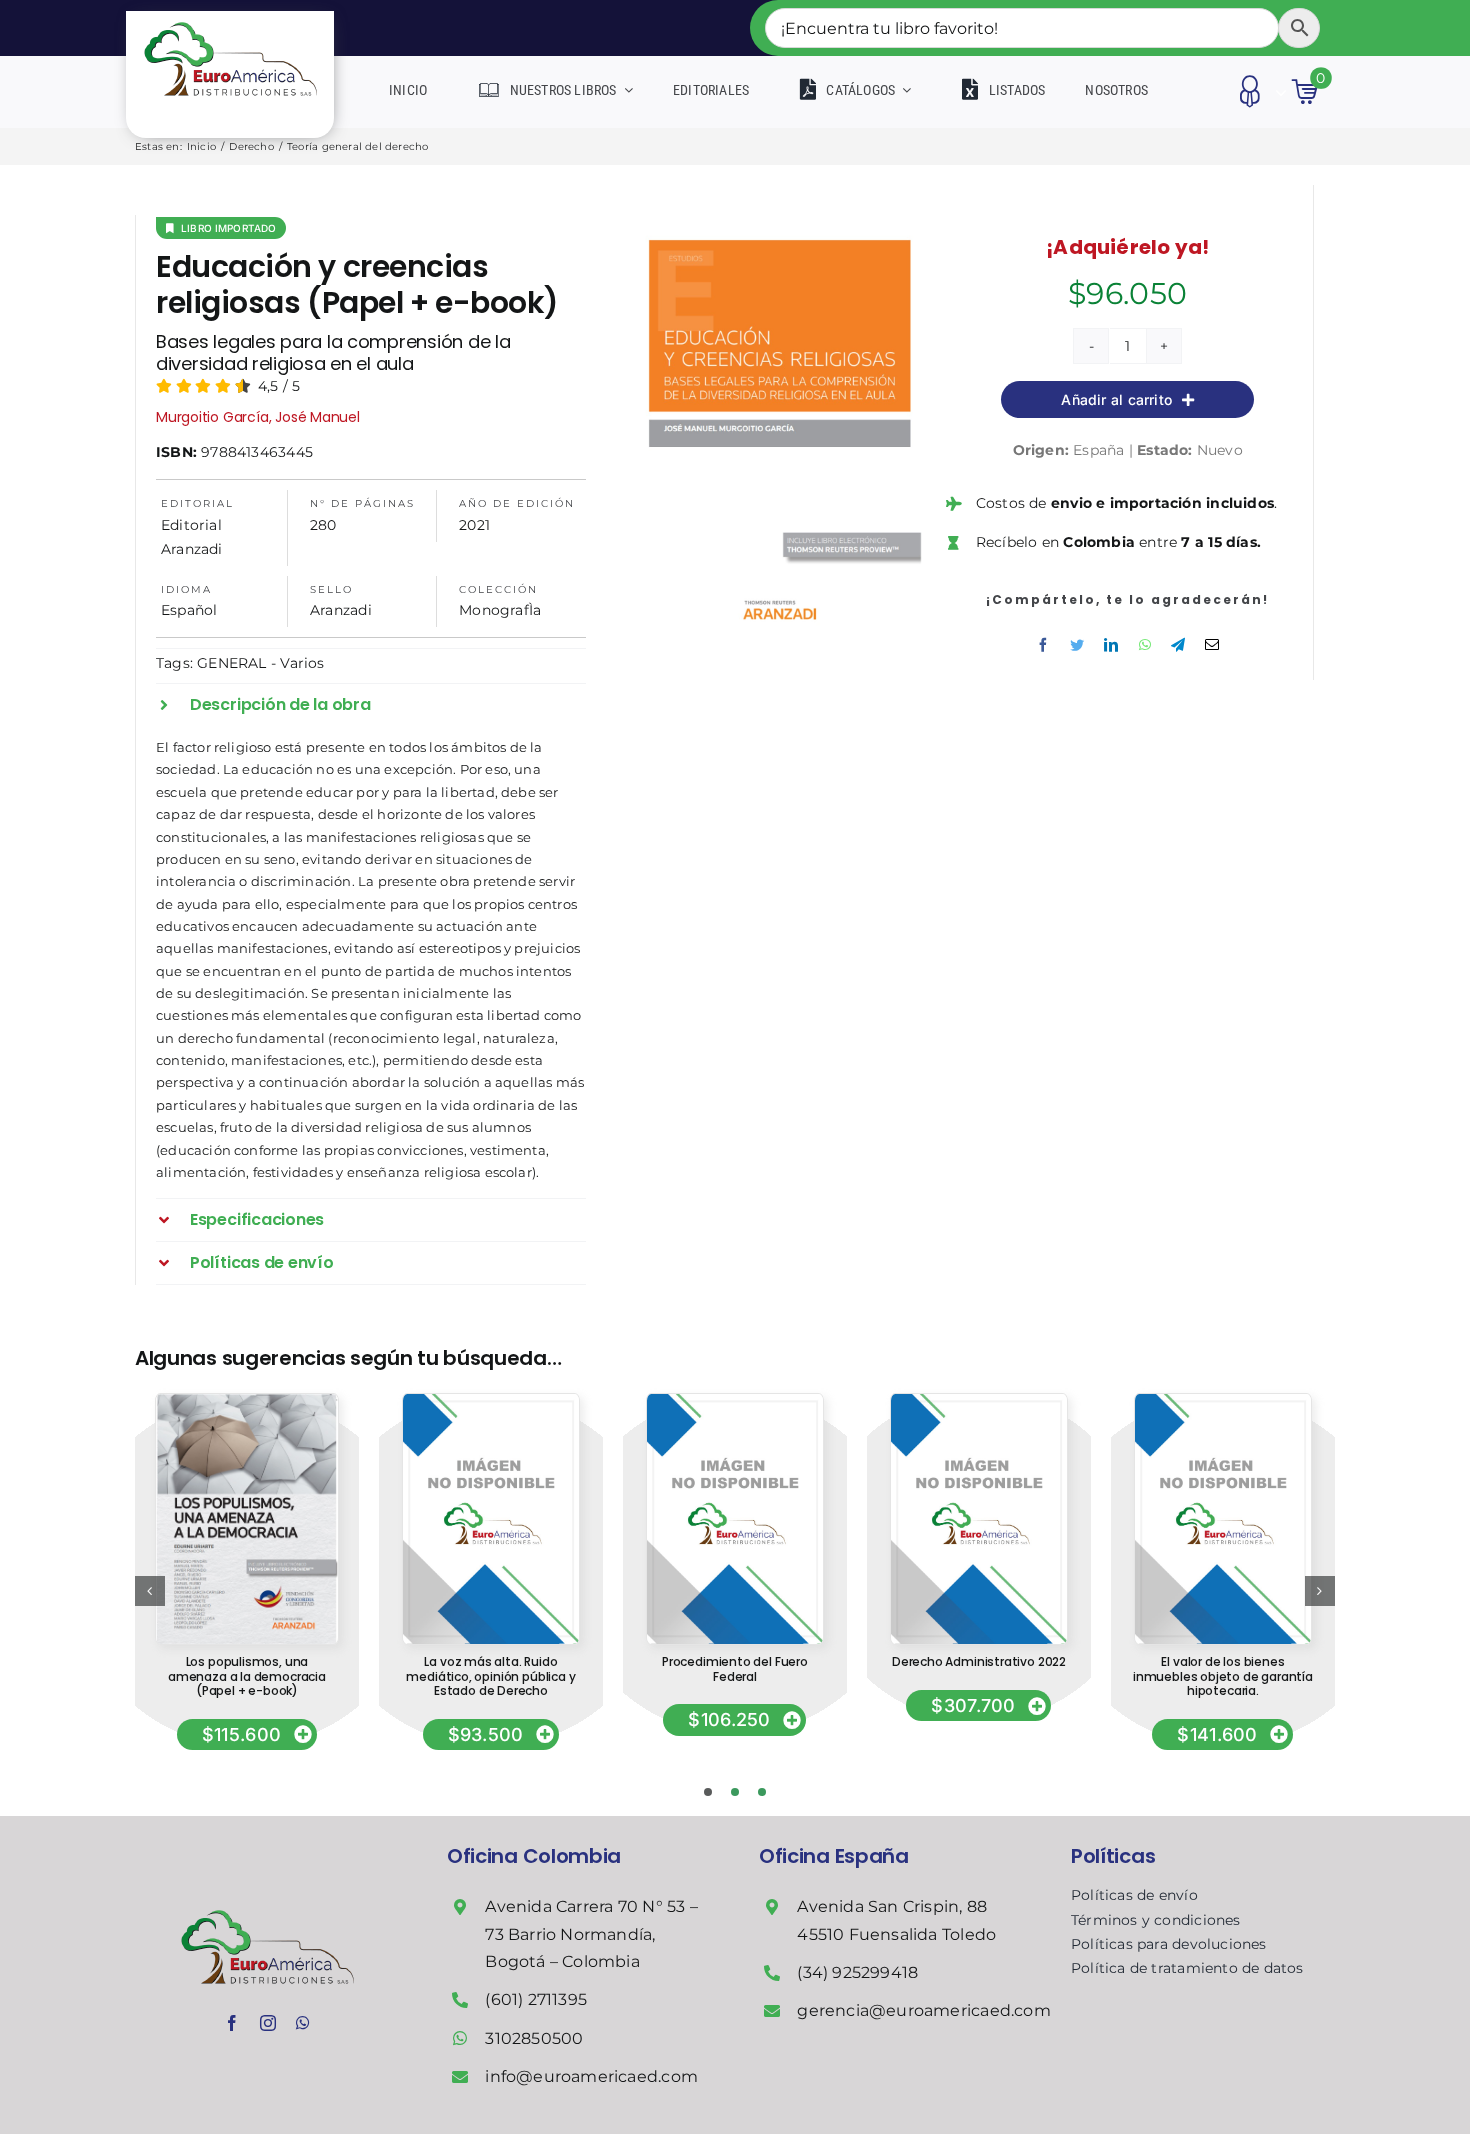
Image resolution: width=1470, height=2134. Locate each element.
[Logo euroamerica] (230, 18)
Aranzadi (341, 610)
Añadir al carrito (1116, 399)
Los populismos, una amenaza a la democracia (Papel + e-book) (247, 1676)
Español (189, 610)
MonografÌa (500, 610)
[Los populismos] (246, 1401)
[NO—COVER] (490, 1401)
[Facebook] (1043, 645)
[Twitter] (1077, 645)
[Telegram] (1178, 645)
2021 (474, 525)
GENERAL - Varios (260, 663)
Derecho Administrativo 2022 (979, 1661)
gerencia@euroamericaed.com (923, 2010)
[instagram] (268, 2023)
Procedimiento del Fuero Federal (735, 1668)
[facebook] (232, 2023)
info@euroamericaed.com (591, 2076)
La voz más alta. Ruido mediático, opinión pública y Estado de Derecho (490, 1676)
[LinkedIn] (1111, 645)
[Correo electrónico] (1212, 645)
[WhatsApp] (1145, 645)
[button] (371, 705)
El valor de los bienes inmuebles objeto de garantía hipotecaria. (1223, 1676)
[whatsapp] (303, 2023)
